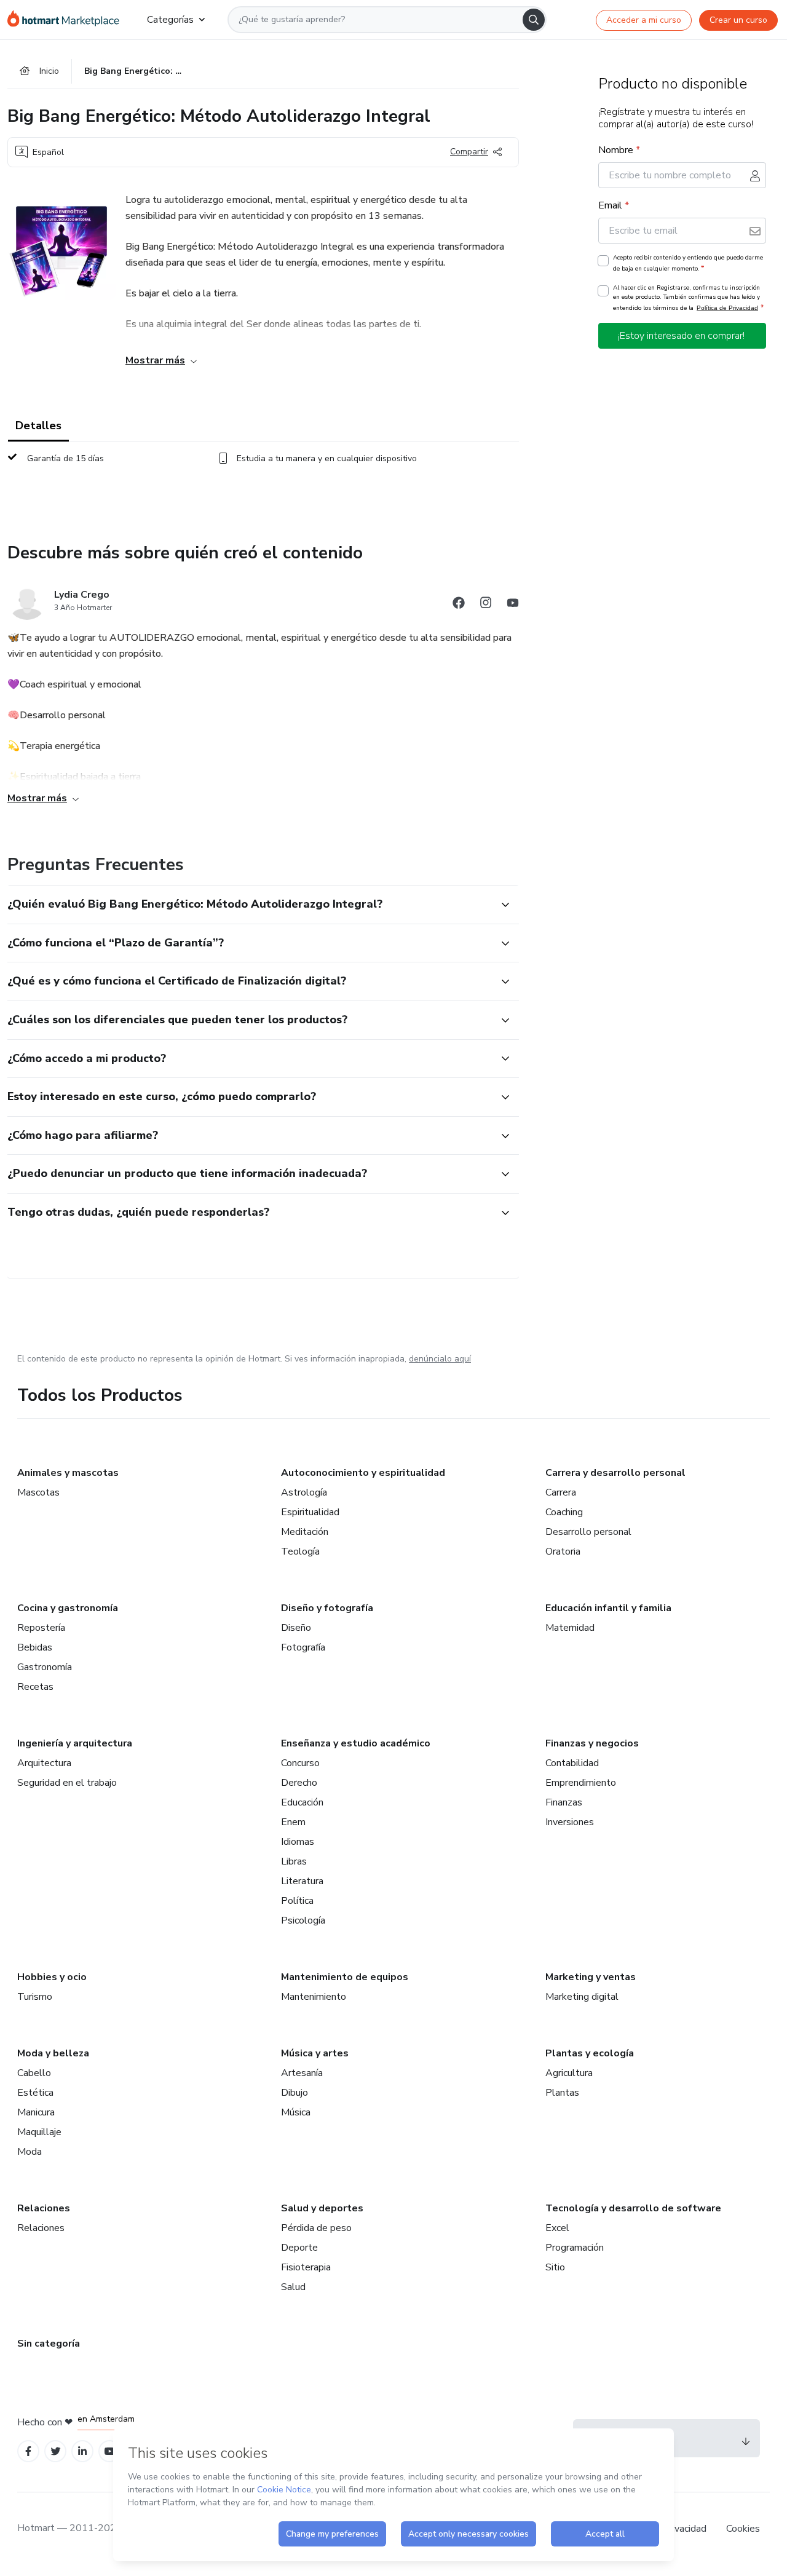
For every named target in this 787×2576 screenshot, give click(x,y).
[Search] (534, 20)
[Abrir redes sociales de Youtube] (513, 605)
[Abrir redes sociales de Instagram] (486, 605)
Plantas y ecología (590, 2053)
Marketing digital (582, 1997)
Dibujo (295, 2093)
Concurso (300, 1763)
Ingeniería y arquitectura (75, 1743)
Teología (300, 1552)
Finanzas (564, 1802)
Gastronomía (45, 1667)
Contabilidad (572, 1763)
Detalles (38, 426)
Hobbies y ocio (52, 1977)
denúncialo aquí (440, 1359)
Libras (294, 1861)
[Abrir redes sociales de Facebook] (459, 605)
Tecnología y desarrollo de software (633, 2208)
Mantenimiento (314, 1997)
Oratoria (563, 1552)
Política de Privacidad (727, 308)
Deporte (299, 2248)
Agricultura (569, 2073)
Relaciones (44, 2208)
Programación (575, 2248)
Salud (293, 2287)
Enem (293, 1822)
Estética (35, 2093)
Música (296, 2112)
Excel (557, 2228)
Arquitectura (44, 1763)
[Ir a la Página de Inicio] (67, 20)
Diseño (296, 1628)
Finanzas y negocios (592, 1743)
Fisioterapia (306, 2267)
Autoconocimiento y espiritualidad (363, 1473)
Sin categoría (49, 2344)
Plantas (562, 2093)
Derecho (299, 1783)
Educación (302, 1802)
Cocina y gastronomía (68, 1608)
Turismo (35, 1997)
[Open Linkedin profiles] (82, 2451)
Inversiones (570, 1822)
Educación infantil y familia (608, 1608)
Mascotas (38, 1492)
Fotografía (303, 1647)
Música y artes (315, 2053)
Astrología (304, 1492)
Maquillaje (39, 2132)
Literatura (302, 1881)
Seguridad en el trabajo (67, 1783)
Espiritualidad (310, 1512)
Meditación (305, 1532)
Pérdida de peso (316, 2228)
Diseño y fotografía (327, 1608)
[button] (250, 905)
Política (297, 1901)
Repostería (41, 1628)
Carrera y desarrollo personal (615, 1473)
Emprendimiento (581, 1783)
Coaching (564, 1512)
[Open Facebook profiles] (28, 2451)
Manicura (36, 2112)
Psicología (303, 1920)
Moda (30, 2152)
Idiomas (298, 1842)
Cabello (34, 2073)
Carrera (561, 1492)
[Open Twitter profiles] (56, 2451)
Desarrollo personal (588, 1532)
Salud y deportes (322, 2208)
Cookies (743, 2529)
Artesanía (302, 2073)
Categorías (170, 20)
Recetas (35, 1687)
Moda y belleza (53, 2053)
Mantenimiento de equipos (345, 1977)
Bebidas (35, 1647)
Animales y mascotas (68, 1473)
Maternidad (570, 1628)
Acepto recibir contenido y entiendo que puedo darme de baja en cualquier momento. (688, 263)
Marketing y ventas (591, 1977)
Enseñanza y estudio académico (356, 1743)
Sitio (555, 2267)
